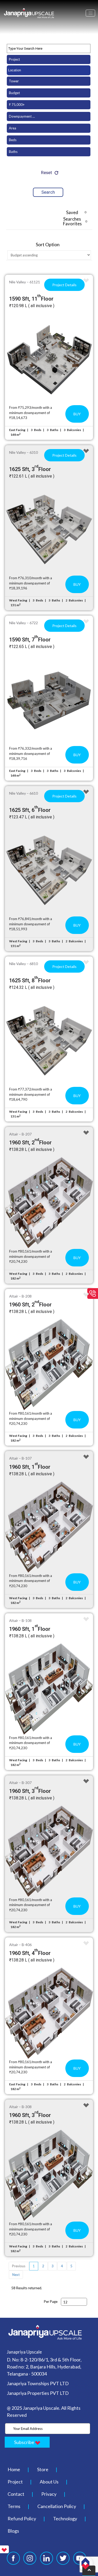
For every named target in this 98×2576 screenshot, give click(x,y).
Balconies (74, 430)
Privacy (49, 2494)
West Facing (18, 600)
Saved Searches (75, 213)
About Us (49, 2482)
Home (14, 2469)
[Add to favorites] (86, 281)
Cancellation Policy (57, 2506)
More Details (49, 359)
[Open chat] (85, 2563)
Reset (47, 173)
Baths (54, 430)
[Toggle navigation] (90, 13)
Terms (14, 2506)
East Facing (17, 430)
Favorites (75, 223)
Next (16, 2275)
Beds (38, 430)
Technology (65, 2518)
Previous (19, 2266)
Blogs (13, 2531)
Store (43, 2469)
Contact (16, 2494)
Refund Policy (22, 2518)
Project (15, 2482)
